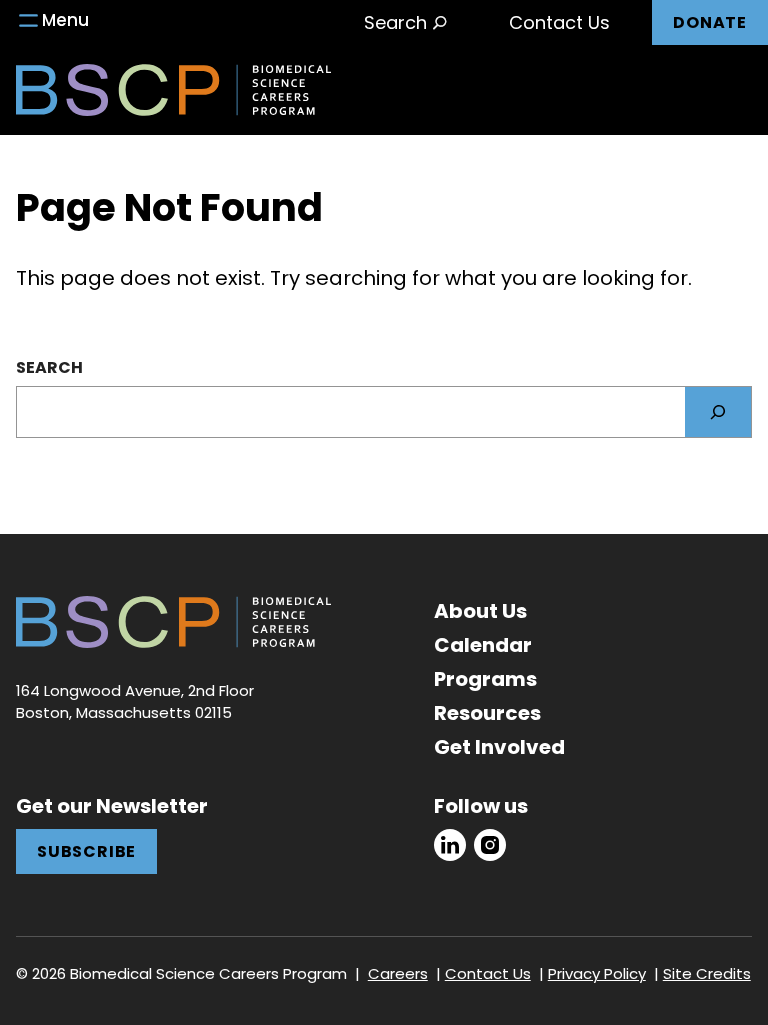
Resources (487, 713)
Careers (398, 973)
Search (49, 367)
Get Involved (499, 747)
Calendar (483, 645)
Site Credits (707, 973)
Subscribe (86, 851)
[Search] (718, 412)
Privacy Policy (597, 973)
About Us (480, 611)
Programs (485, 679)
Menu (65, 20)
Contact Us (559, 22)
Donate (710, 22)
